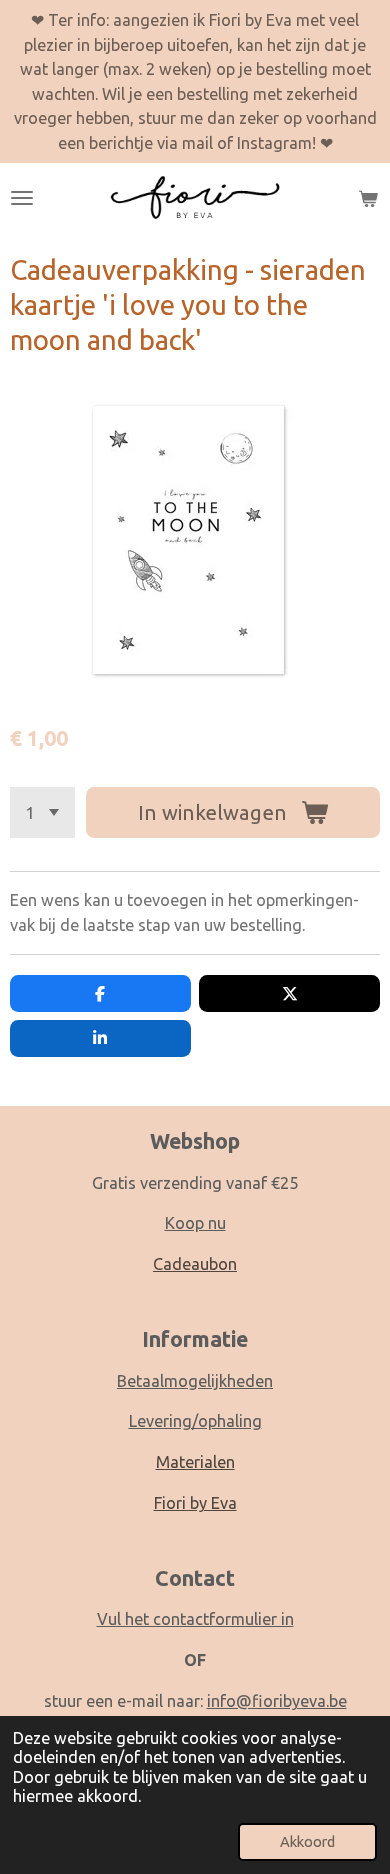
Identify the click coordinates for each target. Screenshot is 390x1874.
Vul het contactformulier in (195, 1619)
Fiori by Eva (195, 1503)
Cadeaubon (195, 1264)
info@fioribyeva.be (277, 1701)
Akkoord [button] (307, 1841)
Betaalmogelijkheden (195, 1381)
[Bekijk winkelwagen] (368, 198)
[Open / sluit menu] (22, 198)
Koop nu (195, 1223)
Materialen (195, 1462)
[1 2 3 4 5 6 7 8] (42, 812)
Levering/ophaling (195, 1421)
